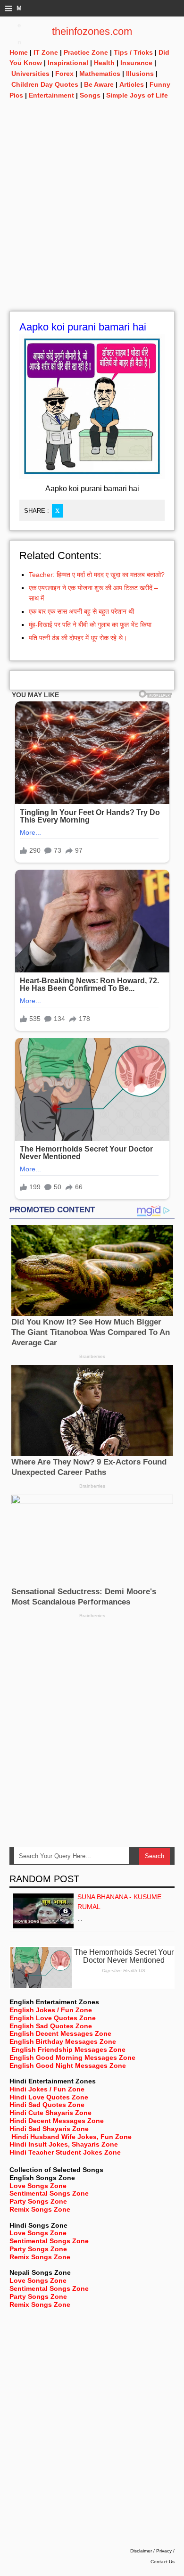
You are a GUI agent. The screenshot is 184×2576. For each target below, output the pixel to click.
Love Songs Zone (38, 2186)
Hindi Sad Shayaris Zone (49, 2129)
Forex (64, 74)
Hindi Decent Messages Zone (57, 2121)
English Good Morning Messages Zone (72, 2058)
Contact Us (163, 2562)
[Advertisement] (92, 219)
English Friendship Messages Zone (68, 2049)
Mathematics (100, 74)
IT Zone (46, 52)
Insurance (136, 63)
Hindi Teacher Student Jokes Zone (65, 2152)
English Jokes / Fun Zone (51, 2010)
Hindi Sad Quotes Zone (47, 2105)
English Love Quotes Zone (53, 2018)
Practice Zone (86, 52)
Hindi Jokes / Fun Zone (47, 2089)
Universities (30, 74)
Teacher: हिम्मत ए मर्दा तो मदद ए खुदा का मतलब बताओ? (97, 575)
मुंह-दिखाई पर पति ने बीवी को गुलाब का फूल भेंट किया (90, 625)
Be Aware (99, 84)
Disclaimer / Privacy (151, 2551)
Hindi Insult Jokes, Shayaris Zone (64, 2144)
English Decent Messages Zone (60, 2033)
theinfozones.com (92, 31)
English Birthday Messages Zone (63, 2041)
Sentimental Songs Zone (49, 2193)
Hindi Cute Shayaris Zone (50, 2113)
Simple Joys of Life (137, 95)
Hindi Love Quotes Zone (49, 2097)
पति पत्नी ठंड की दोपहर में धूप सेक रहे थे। (78, 638)
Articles (132, 84)
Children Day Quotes (45, 84)
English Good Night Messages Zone (68, 2066)
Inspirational (68, 63)
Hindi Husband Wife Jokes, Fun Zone (71, 2137)
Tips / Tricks (133, 52)
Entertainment (51, 95)
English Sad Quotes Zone (51, 2026)
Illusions (140, 74)
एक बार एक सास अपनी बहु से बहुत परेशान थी (81, 611)
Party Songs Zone (38, 2201)
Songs (90, 95)
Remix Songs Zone (40, 2209)
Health (104, 63)
